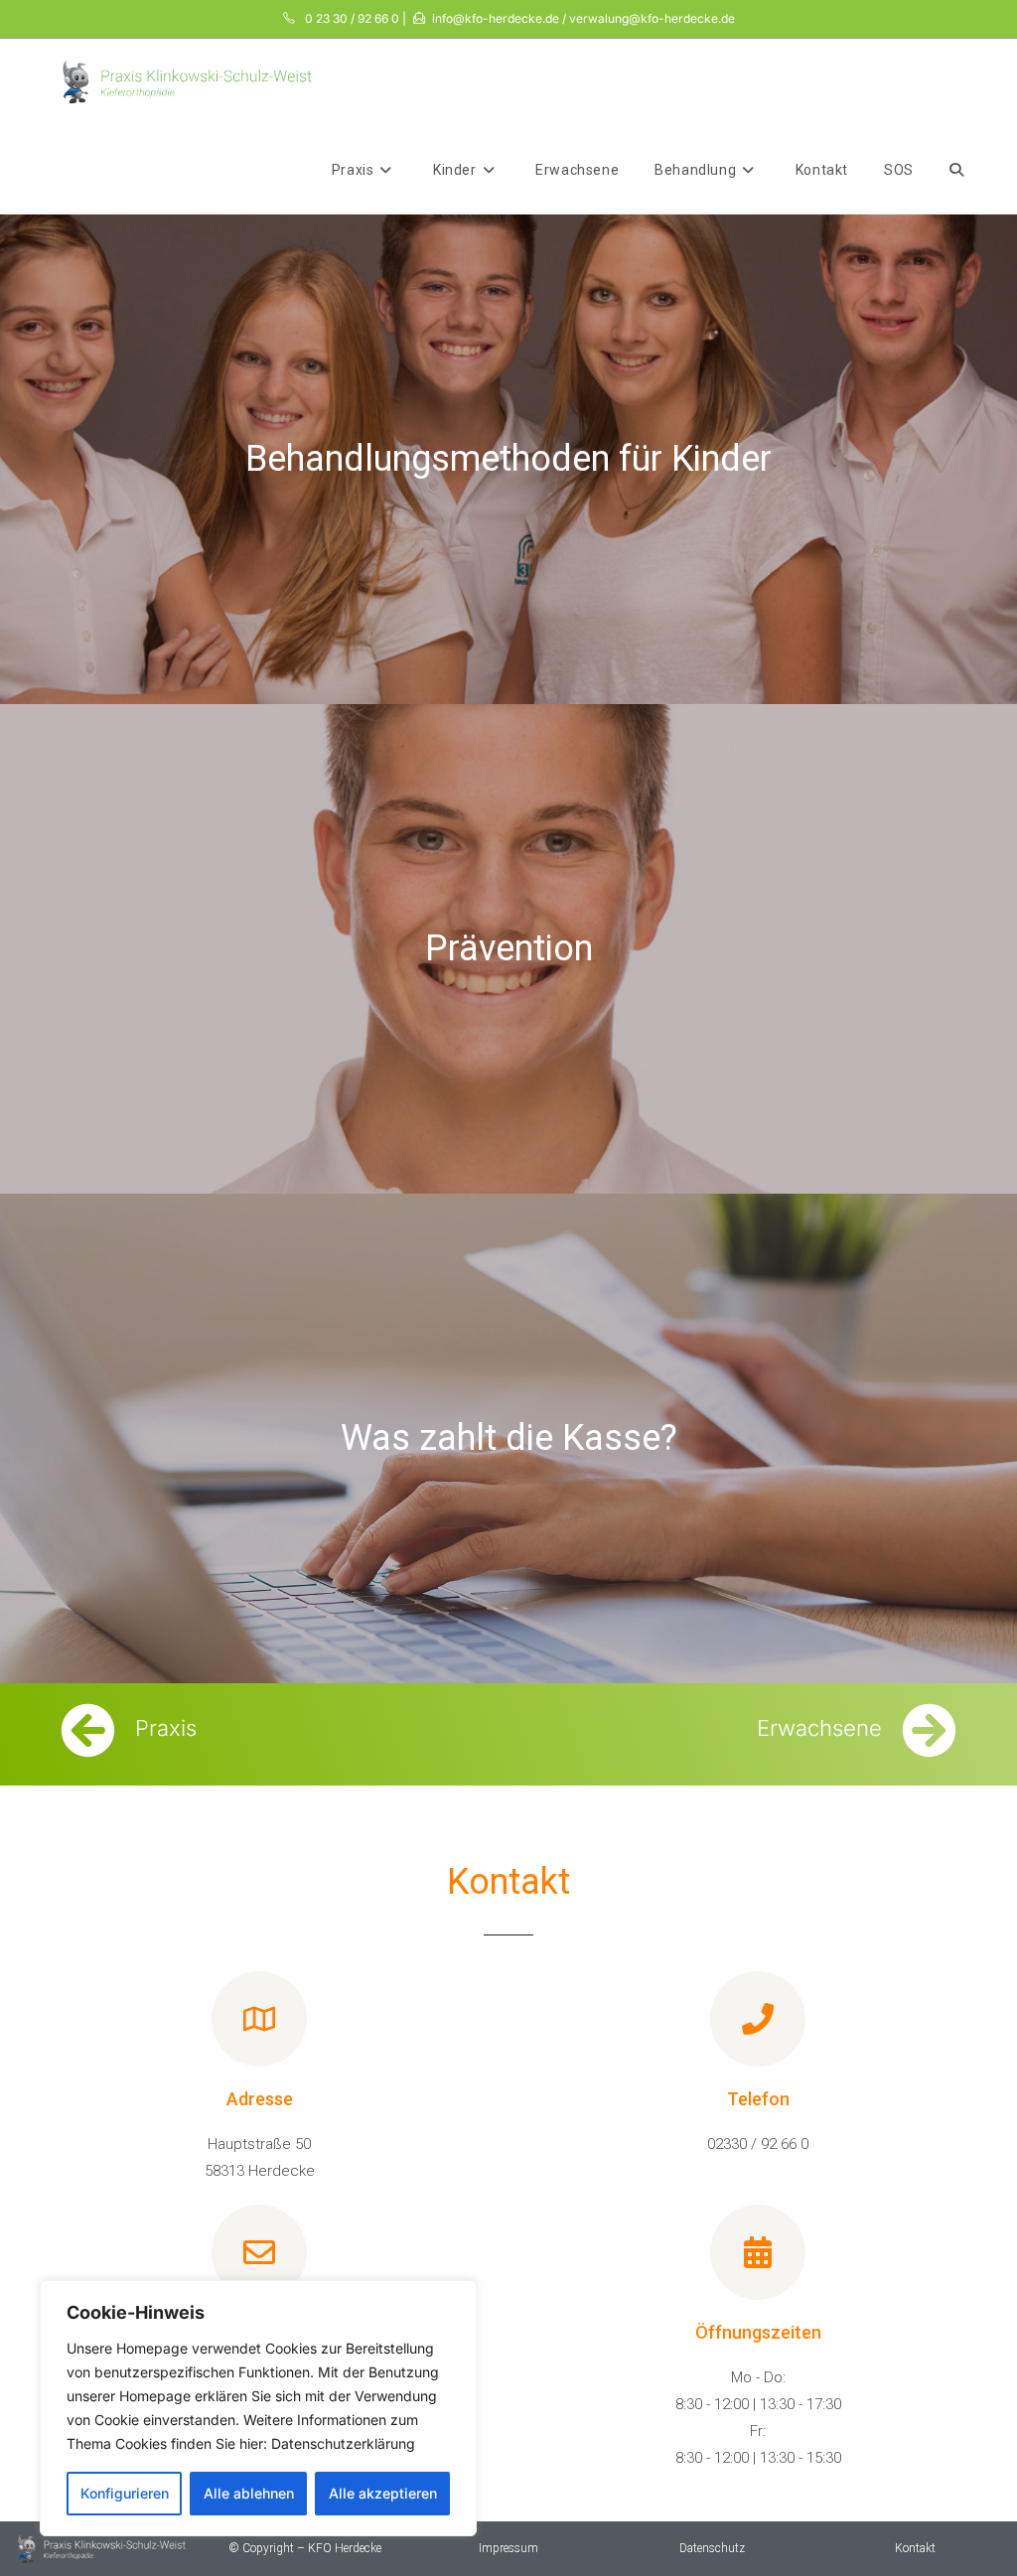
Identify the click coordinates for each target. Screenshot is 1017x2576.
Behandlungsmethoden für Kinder (508, 459)
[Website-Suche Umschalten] (956, 170)
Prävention (509, 948)
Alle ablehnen (249, 2493)
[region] (258, 2408)
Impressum (508, 2548)
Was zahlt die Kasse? (509, 1438)
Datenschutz (712, 2548)
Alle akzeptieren (383, 2493)
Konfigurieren (125, 2493)
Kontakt (915, 2548)
